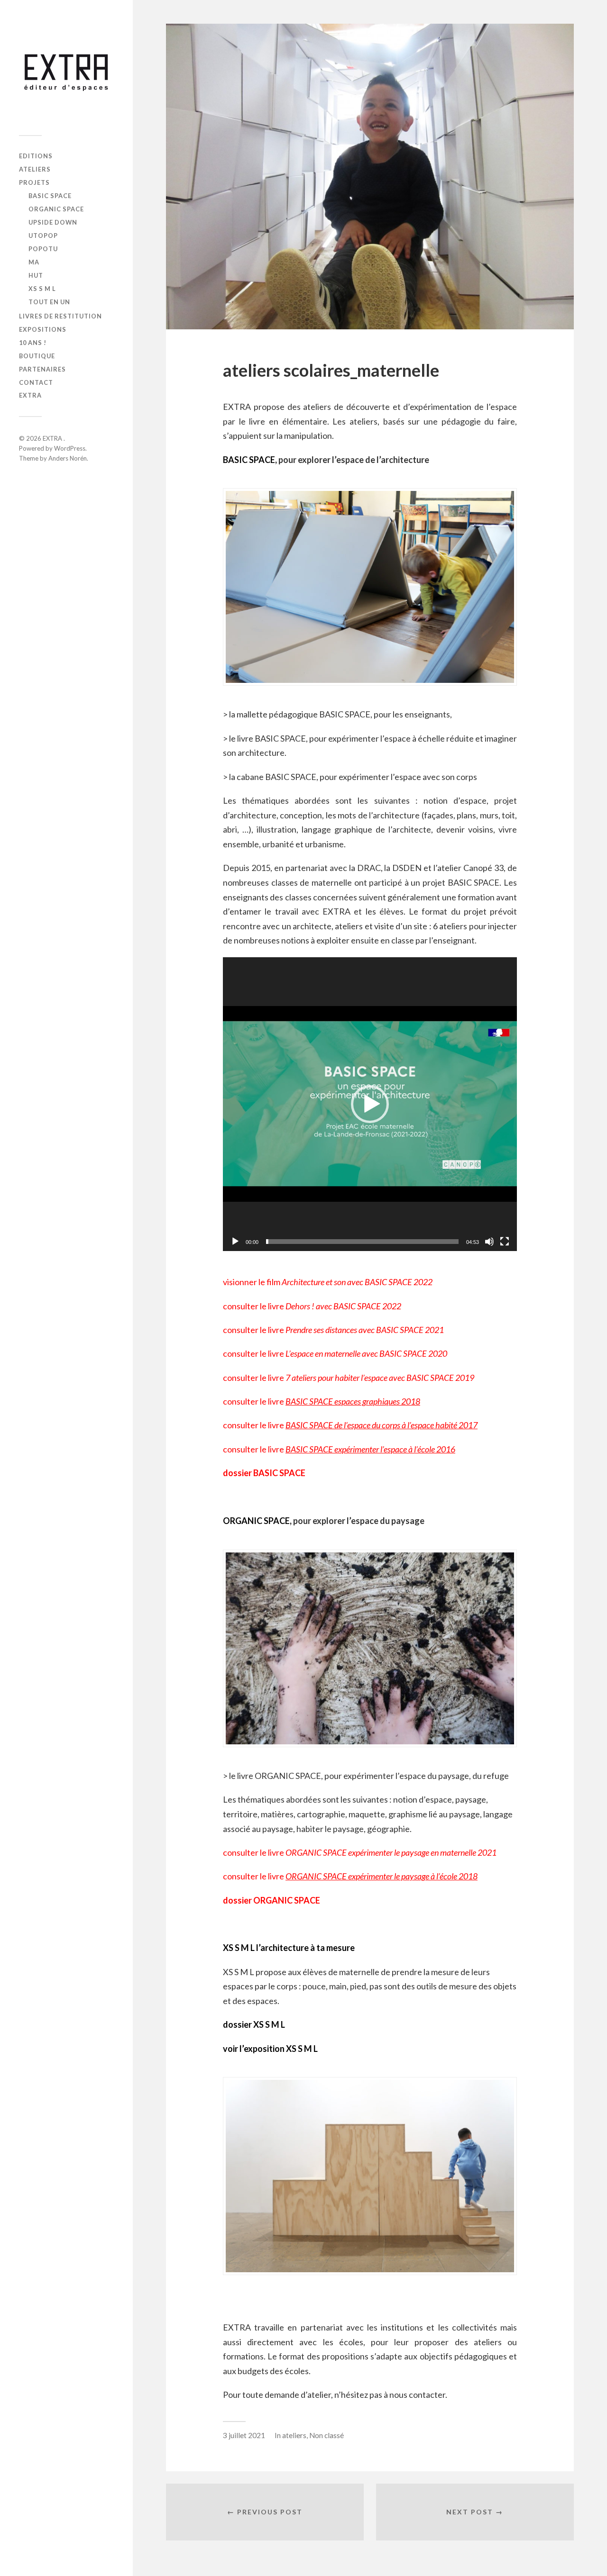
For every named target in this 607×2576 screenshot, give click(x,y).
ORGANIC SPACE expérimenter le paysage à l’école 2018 (382, 1876)
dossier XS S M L (254, 2024)
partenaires (42, 369)
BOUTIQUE (37, 356)
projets (34, 182)
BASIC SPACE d (312, 1425)
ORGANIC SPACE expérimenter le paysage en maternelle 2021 (391, 1852)
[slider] (362, 1242)
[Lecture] (235, 1242)
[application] (370, 1104)
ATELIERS (35, 169)
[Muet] (489, 1242)
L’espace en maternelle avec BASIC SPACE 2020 (366, 1353)
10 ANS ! (33, 343)
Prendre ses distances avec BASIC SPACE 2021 (365, 1330)
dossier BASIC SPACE (264, 1473)
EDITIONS (36, 156)
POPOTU (43, 249)
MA (34, 262)
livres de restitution (60, 316)
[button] (370, 1104)
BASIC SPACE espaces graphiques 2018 (353, 1401)
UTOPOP (43, 236)
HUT (36, 275)
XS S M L (42, 289)
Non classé (326, 2435)
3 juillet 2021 (244, 2435)
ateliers (294, 2435)
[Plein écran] (505, 1242)
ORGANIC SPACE (56, 209)
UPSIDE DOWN (53, 222)
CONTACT (36, 382)
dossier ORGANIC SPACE (271, 1900)
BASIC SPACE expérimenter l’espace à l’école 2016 (370, 1449)
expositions (43, 329)
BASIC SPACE (50, 196)
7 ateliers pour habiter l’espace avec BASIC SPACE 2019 (380, 1378)
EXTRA (30, 395)
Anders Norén (68, 458)
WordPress (70, 448)
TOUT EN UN (49, 302)
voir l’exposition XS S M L (270, 2049)
